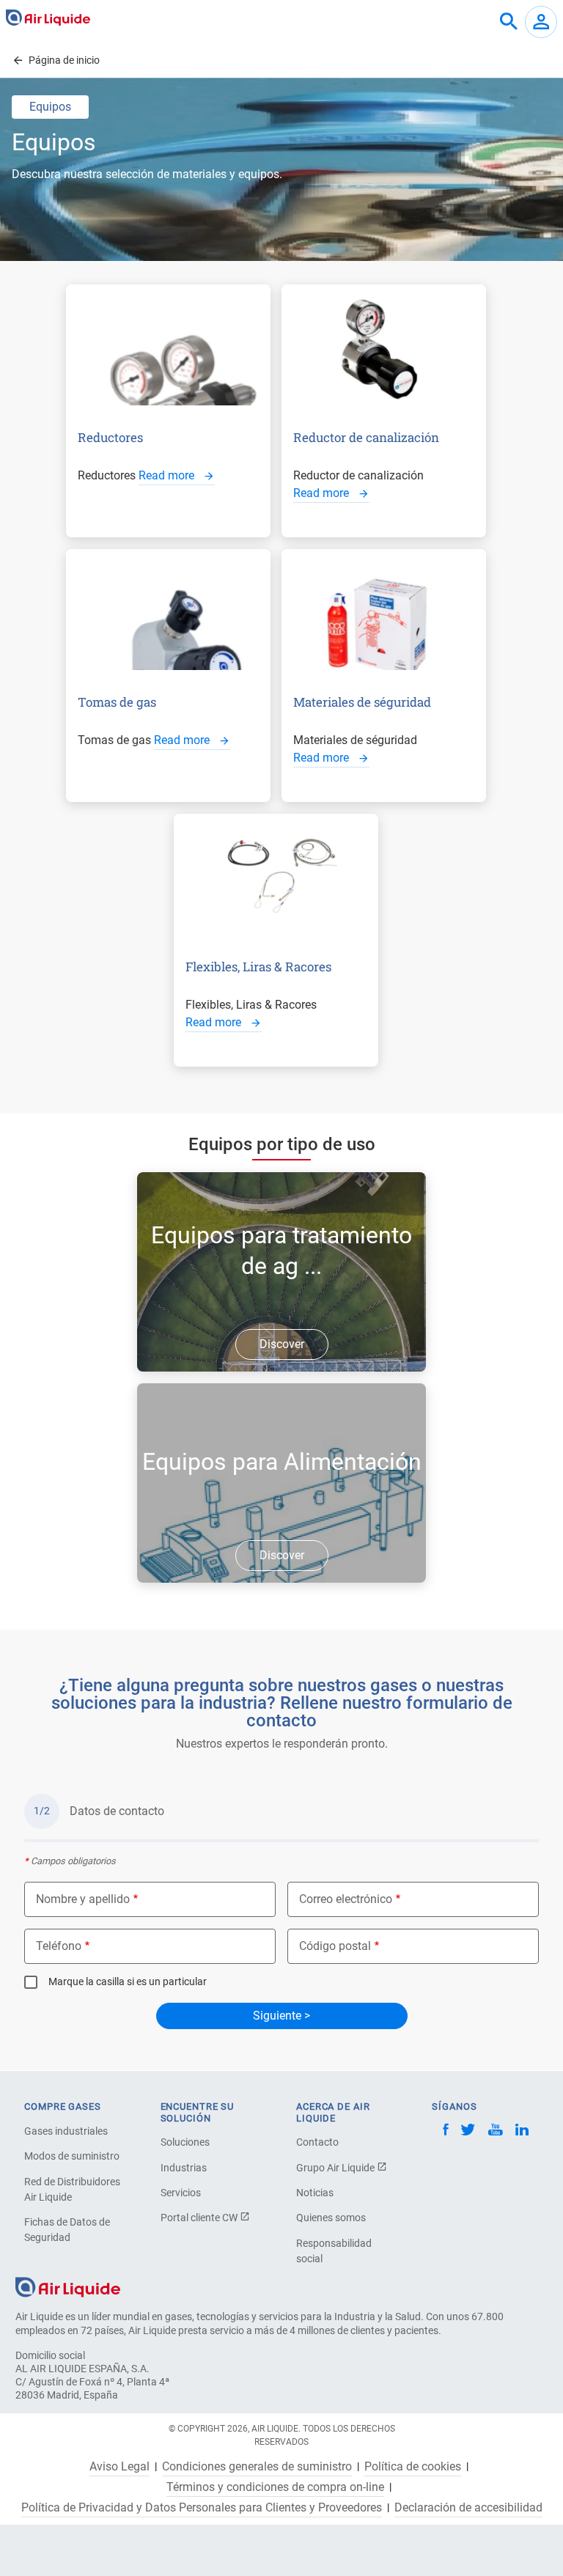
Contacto (317, 2142)
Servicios (181, 2193)
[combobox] (509, 22)
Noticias (315, 2193)
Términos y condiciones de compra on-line (275, 2487)
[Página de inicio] (68, 2287)
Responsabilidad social (334, 2251)
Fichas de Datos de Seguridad (67, 2230)
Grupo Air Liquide (336, 2168)
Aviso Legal (119, 2467)
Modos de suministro (72, 2156)
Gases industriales (66, 2131)
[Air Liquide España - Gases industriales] (48, 18)
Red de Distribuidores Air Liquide (72, 2189)
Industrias (184, 2168)
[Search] (509, 22)
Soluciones (185, 2142)
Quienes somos (331, 2218)
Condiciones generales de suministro (257, 2467)
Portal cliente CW (200, 2218)
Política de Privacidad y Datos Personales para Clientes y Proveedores (202, 2508)
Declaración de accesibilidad (468, 2508)
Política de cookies (413, 2467)
